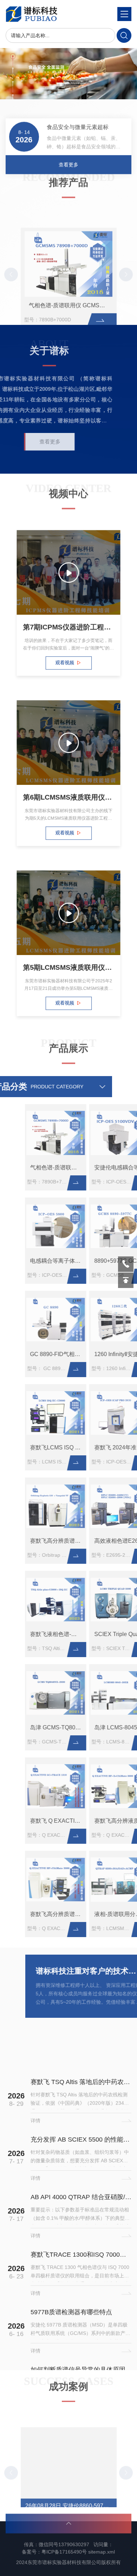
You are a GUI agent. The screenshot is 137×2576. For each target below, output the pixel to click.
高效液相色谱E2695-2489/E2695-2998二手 (102, 1541)
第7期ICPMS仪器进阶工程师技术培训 (68, 630)
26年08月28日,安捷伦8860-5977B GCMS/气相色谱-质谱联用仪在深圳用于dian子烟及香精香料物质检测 (71, 2493)
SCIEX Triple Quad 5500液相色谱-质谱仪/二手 (102, 1634)
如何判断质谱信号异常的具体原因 (78, 2317)
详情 (35, 2068)
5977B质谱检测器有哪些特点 (71, 2260)
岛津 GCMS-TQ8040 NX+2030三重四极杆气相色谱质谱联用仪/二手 (38, 1727)
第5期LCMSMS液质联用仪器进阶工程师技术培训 (68, 970)
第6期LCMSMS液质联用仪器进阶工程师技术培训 (68, 800)
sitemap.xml (102, 2552)
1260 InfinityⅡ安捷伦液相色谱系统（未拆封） (102, 1354)
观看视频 (64, 670)
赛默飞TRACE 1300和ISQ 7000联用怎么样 (81, 2202)
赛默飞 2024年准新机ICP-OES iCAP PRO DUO (102, 1447)
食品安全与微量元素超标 (78, 118)
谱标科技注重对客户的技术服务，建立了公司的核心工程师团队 (70, 1971)
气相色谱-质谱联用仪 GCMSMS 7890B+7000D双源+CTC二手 (71, 288)
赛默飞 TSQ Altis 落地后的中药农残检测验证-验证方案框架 (81, 2029)
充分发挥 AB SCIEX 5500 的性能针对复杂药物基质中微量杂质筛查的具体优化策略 (81, 2087)
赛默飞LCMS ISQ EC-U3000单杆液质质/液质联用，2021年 (38, 1447)
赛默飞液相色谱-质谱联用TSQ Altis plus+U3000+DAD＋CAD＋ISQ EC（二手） (38, 1634)
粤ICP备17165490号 (64, 2552)
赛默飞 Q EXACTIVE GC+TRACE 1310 (38, 1821)
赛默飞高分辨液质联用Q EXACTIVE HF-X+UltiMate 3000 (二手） (102, 1821)
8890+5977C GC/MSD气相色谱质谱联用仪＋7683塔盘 (102, 1261)
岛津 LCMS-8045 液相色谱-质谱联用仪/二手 (102, 1727)
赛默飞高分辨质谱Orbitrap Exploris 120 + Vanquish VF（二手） (38, 1541)
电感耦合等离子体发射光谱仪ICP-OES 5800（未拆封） (38, 1261)
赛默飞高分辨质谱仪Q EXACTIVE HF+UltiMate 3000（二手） (38, 1914)
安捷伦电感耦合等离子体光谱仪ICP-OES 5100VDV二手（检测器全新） (102, 1167)
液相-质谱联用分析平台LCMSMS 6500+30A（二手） (102, 1914)
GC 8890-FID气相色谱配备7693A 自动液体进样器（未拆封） (38, 1354)
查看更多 (68, 156)
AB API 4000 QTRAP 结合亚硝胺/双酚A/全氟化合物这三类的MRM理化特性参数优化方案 (81, 2144)
